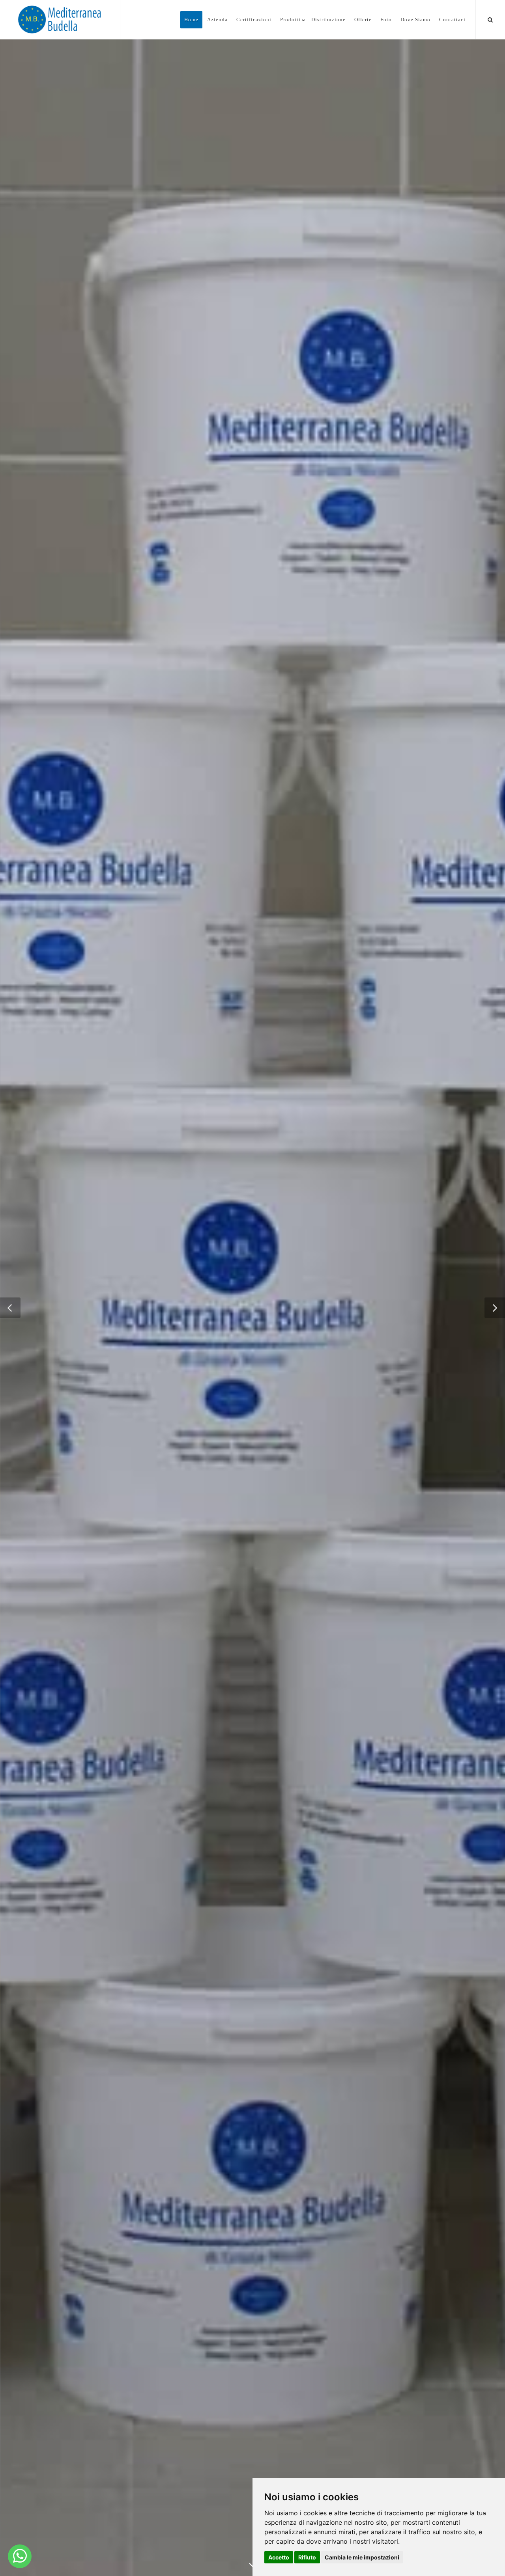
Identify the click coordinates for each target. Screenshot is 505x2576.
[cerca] (490, 19)
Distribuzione (328, 20)
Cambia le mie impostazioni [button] (362, 2557)
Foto (386, 20)
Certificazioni (254, 20)
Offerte (363, 20)
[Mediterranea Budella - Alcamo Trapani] (20, 2556)
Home (191, 20)
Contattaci (452, 20)
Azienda (217, 20)
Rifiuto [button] (307, 2557)
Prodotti (290, 20)
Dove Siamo (415, 20)
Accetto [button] (279, 2557)
